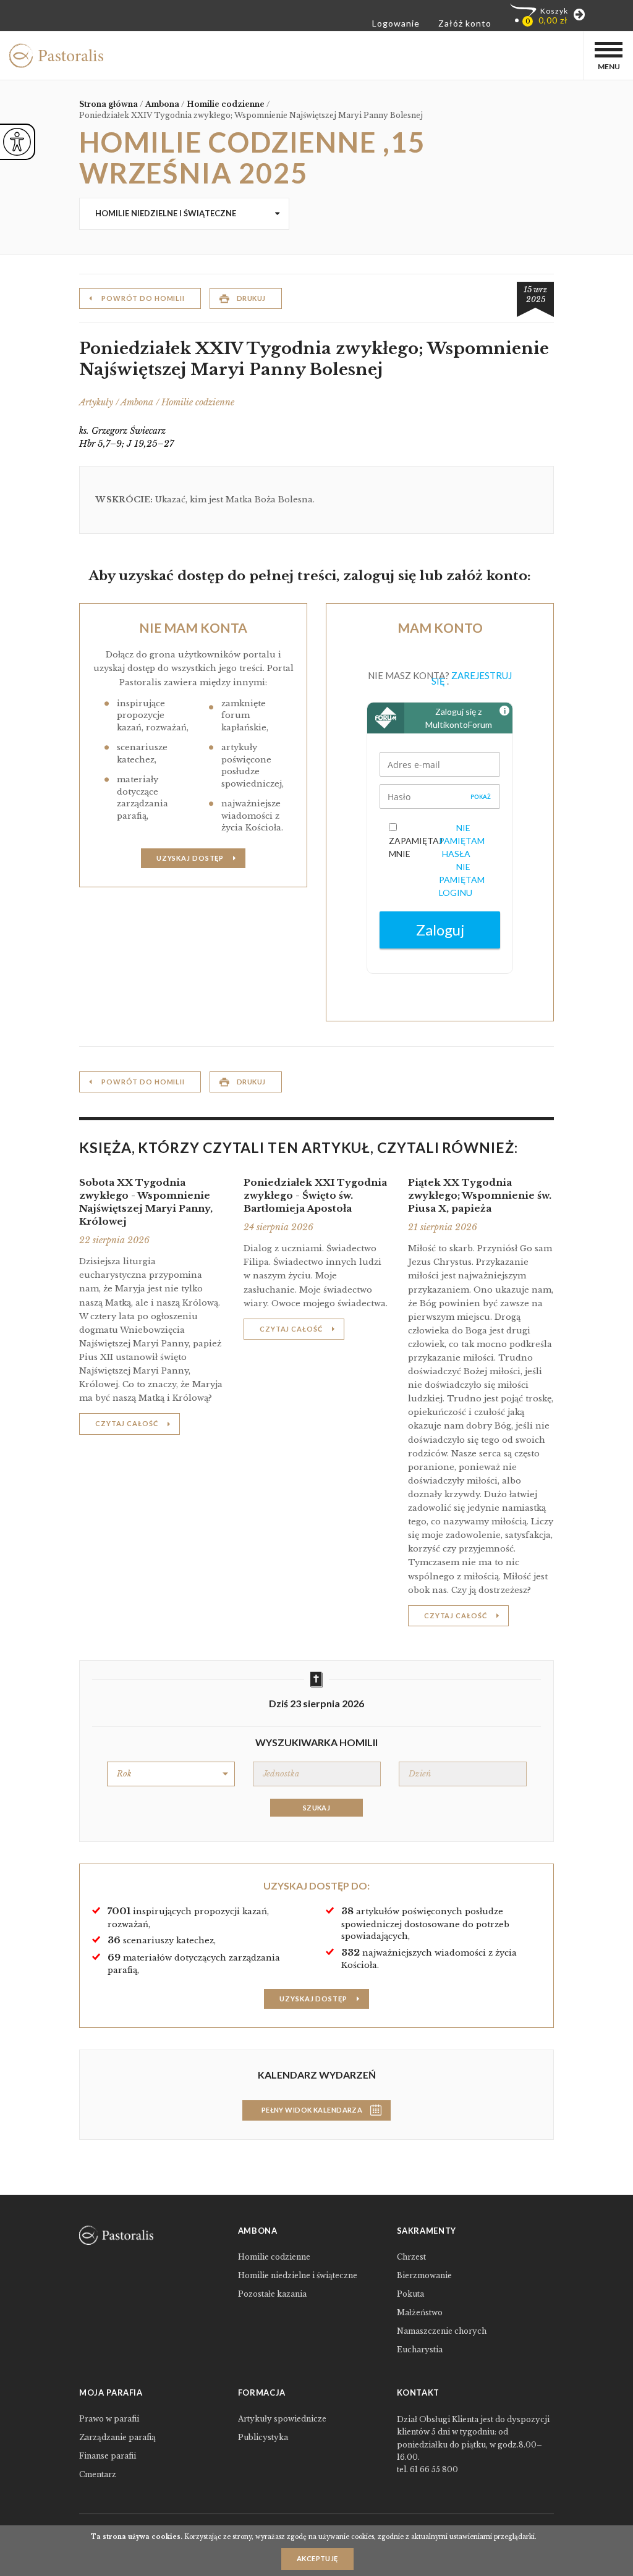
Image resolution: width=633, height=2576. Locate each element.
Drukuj (251, 298)
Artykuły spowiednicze (282, 2419)
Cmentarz (98, 2474)
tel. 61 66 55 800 (427, 2469)
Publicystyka (263, 2437)
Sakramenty (427, 2231)
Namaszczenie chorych (442, 2331)
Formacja (262, 2392)
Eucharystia (420, 2350)
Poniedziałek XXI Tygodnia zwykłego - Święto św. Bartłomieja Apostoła (315, 1195)
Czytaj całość (126, 1423)
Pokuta (410, 2294)
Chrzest (411, 2257)
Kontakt (418, 2392)
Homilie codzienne (274, 2257)
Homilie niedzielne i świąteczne (166, 213)
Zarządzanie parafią (117, 2437)
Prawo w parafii (109, 2419)
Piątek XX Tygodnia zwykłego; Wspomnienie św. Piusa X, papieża (480, 1195)
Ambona (258, 2231)
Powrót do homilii (143, 298)
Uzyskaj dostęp (190, 858)
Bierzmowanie (424, 2275)
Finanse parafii (108, 2456)
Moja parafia (111, 2392)
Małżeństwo (420, 2312)
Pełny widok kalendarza (312, 2110)
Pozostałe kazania (272, 2294)
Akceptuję (317, 2558)
